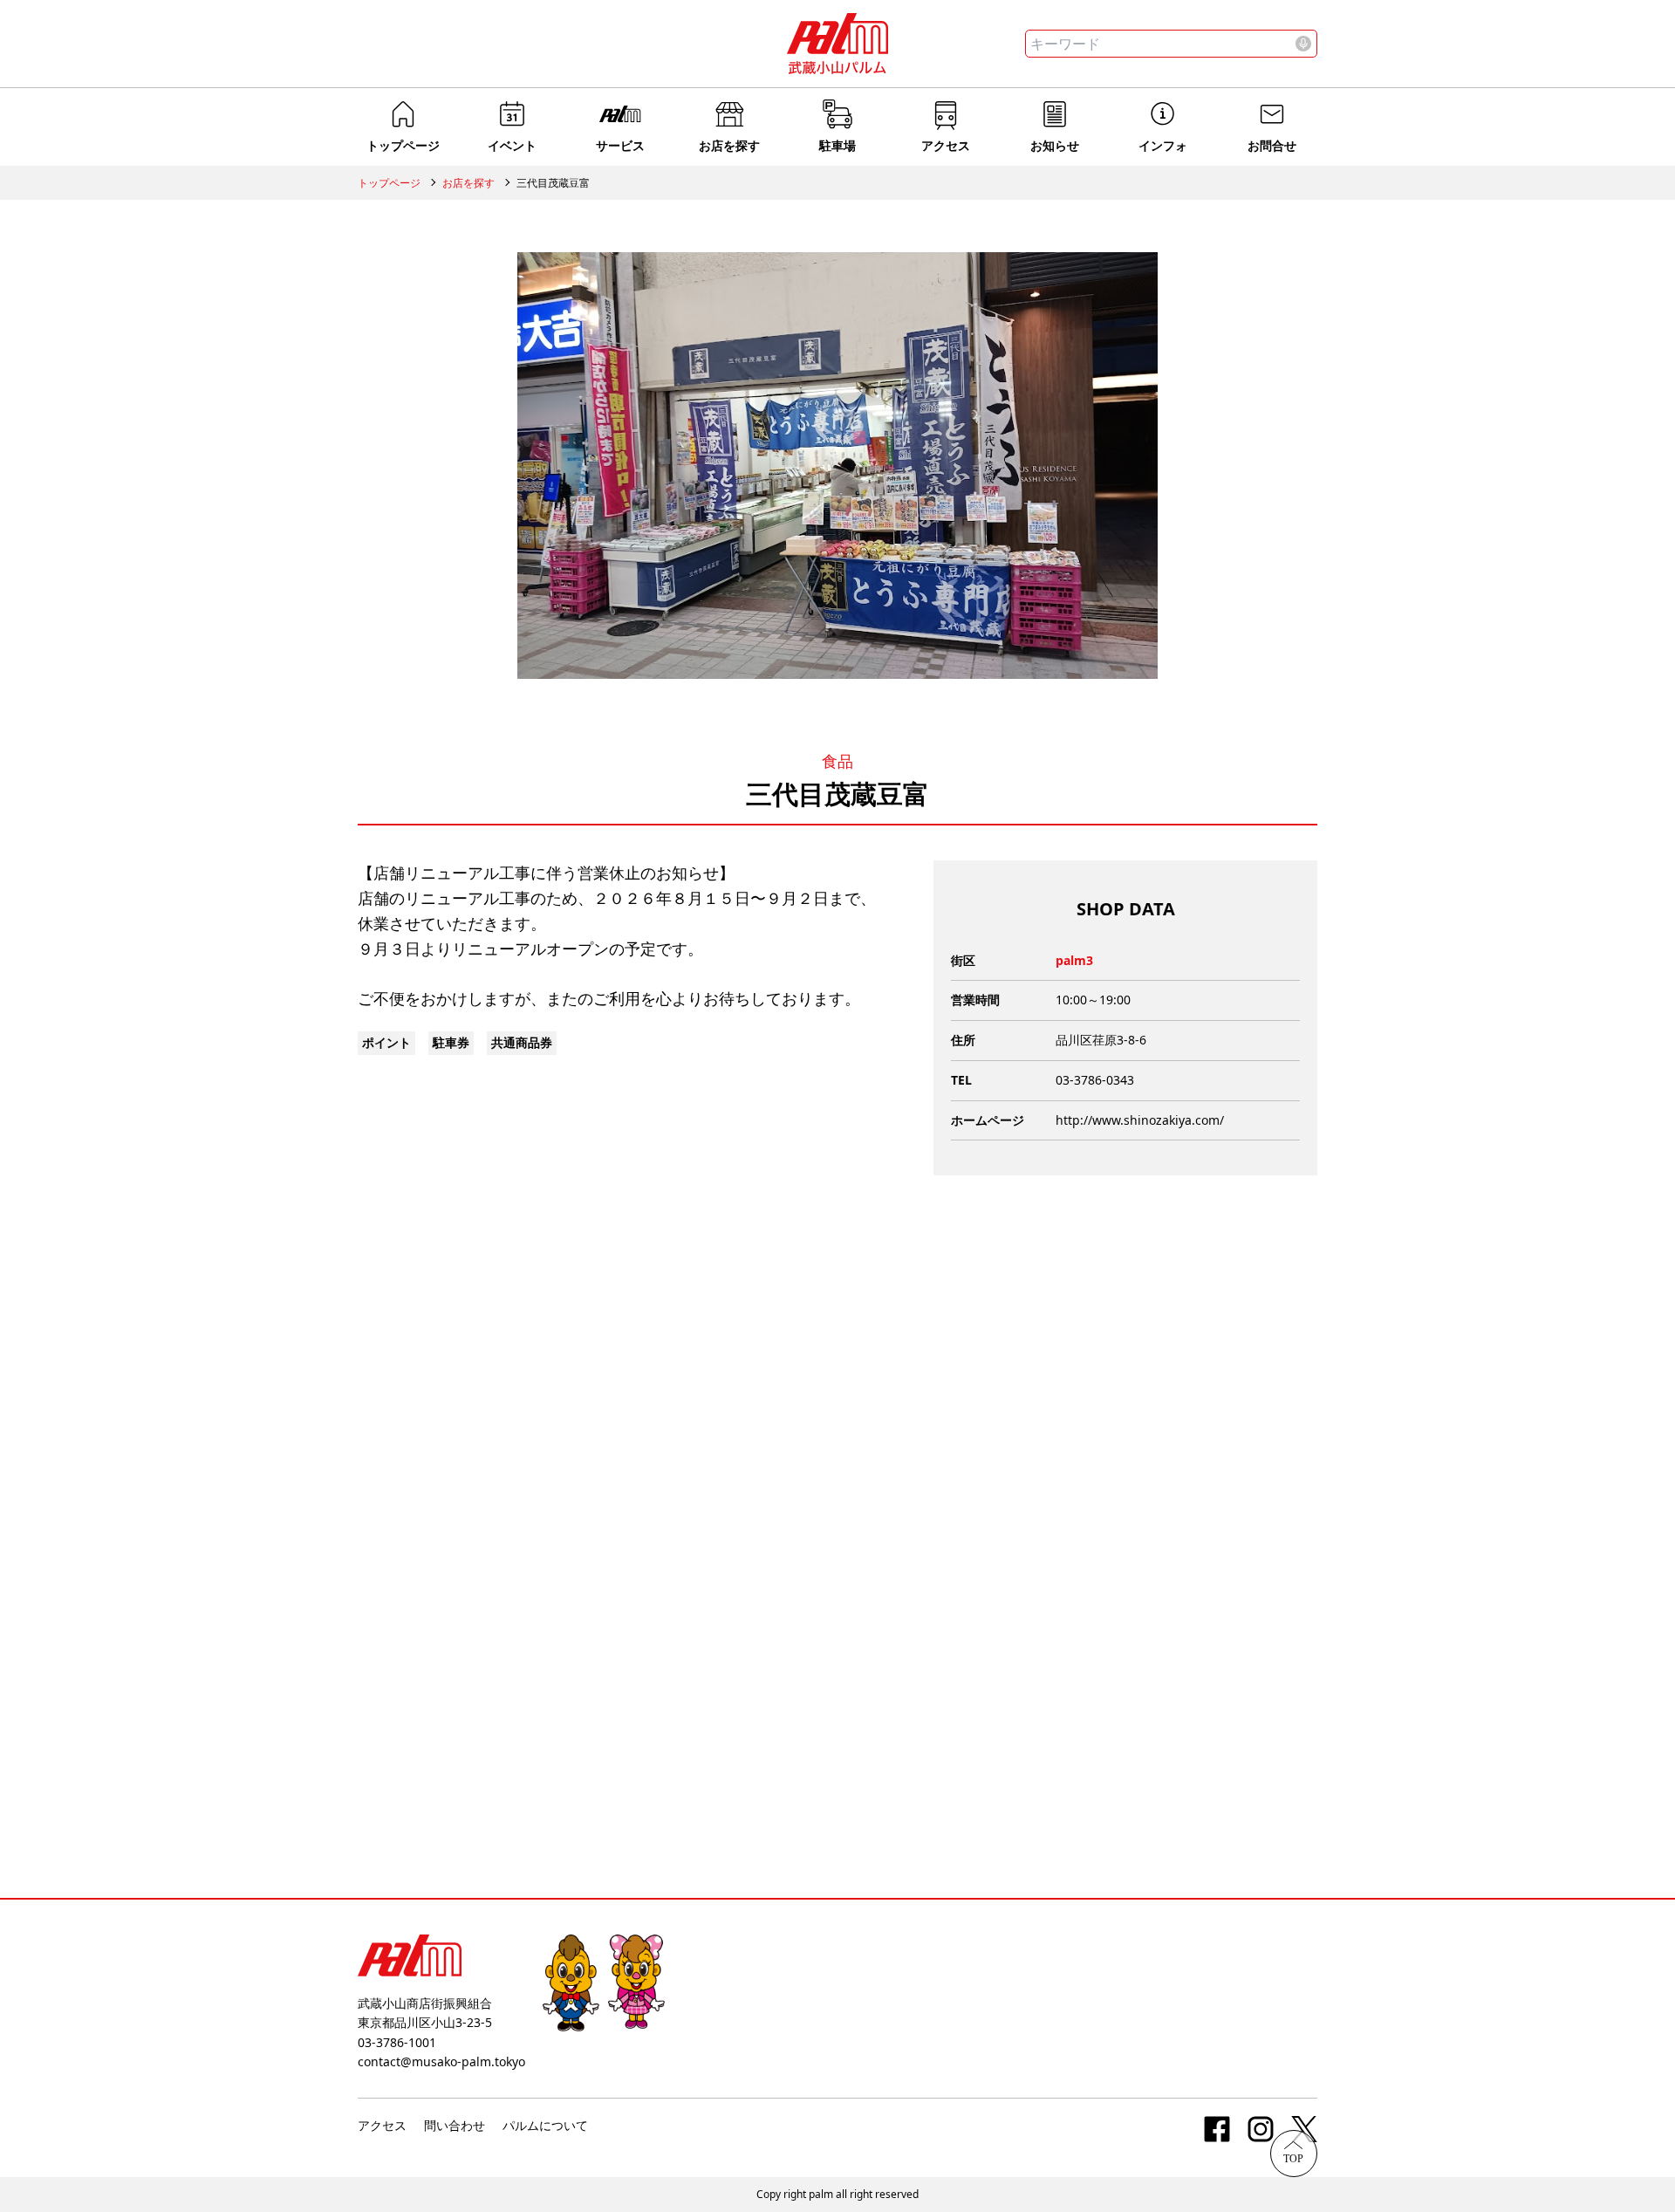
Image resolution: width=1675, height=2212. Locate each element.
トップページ (389, 183)
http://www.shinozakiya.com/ (1140, 1120)
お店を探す (468, 183)
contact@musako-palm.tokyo (441, 2061)
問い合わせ (455, 2125)
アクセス (382, 2125)
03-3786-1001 (397, 2042)
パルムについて (545, 2125)
